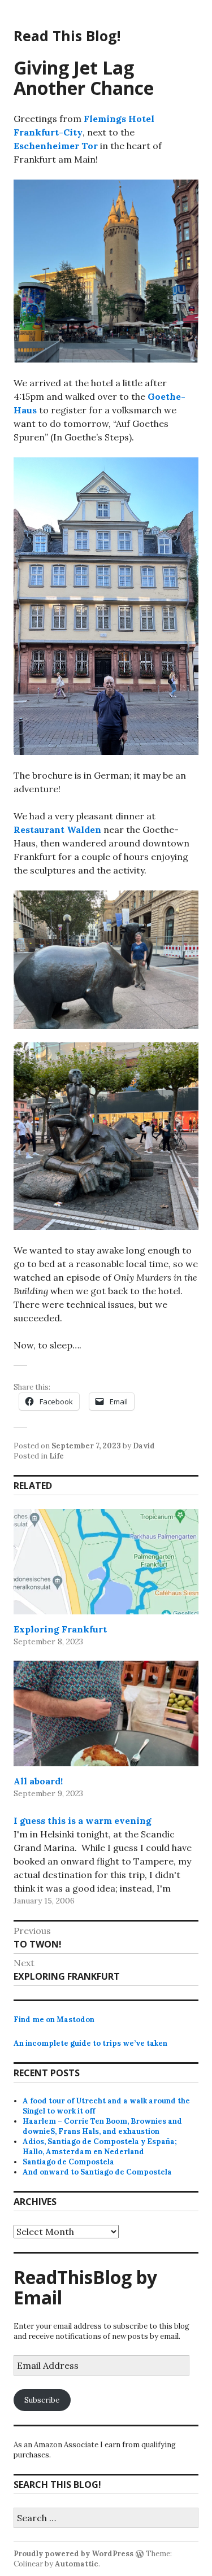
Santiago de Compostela (68, 2162)
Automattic (77, 2564)
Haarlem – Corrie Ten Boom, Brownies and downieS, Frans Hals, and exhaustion (102, 2126)
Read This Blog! (67, 36)
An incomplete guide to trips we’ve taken (90, 2043)
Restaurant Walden (57, 829)
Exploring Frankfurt (60, 1629)
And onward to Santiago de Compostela (97, 2172)
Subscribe (42, 2400)
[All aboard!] (106, 1713)
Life (57, 1456)
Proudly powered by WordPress (73, 2554)
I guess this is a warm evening (83, 1820)
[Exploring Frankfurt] (106, 1562)
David (144, 1446)
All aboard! (38, 1781)
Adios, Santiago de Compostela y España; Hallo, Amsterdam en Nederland (100, 2147)
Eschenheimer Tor (56, 146)
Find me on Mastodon (54, 2020)
